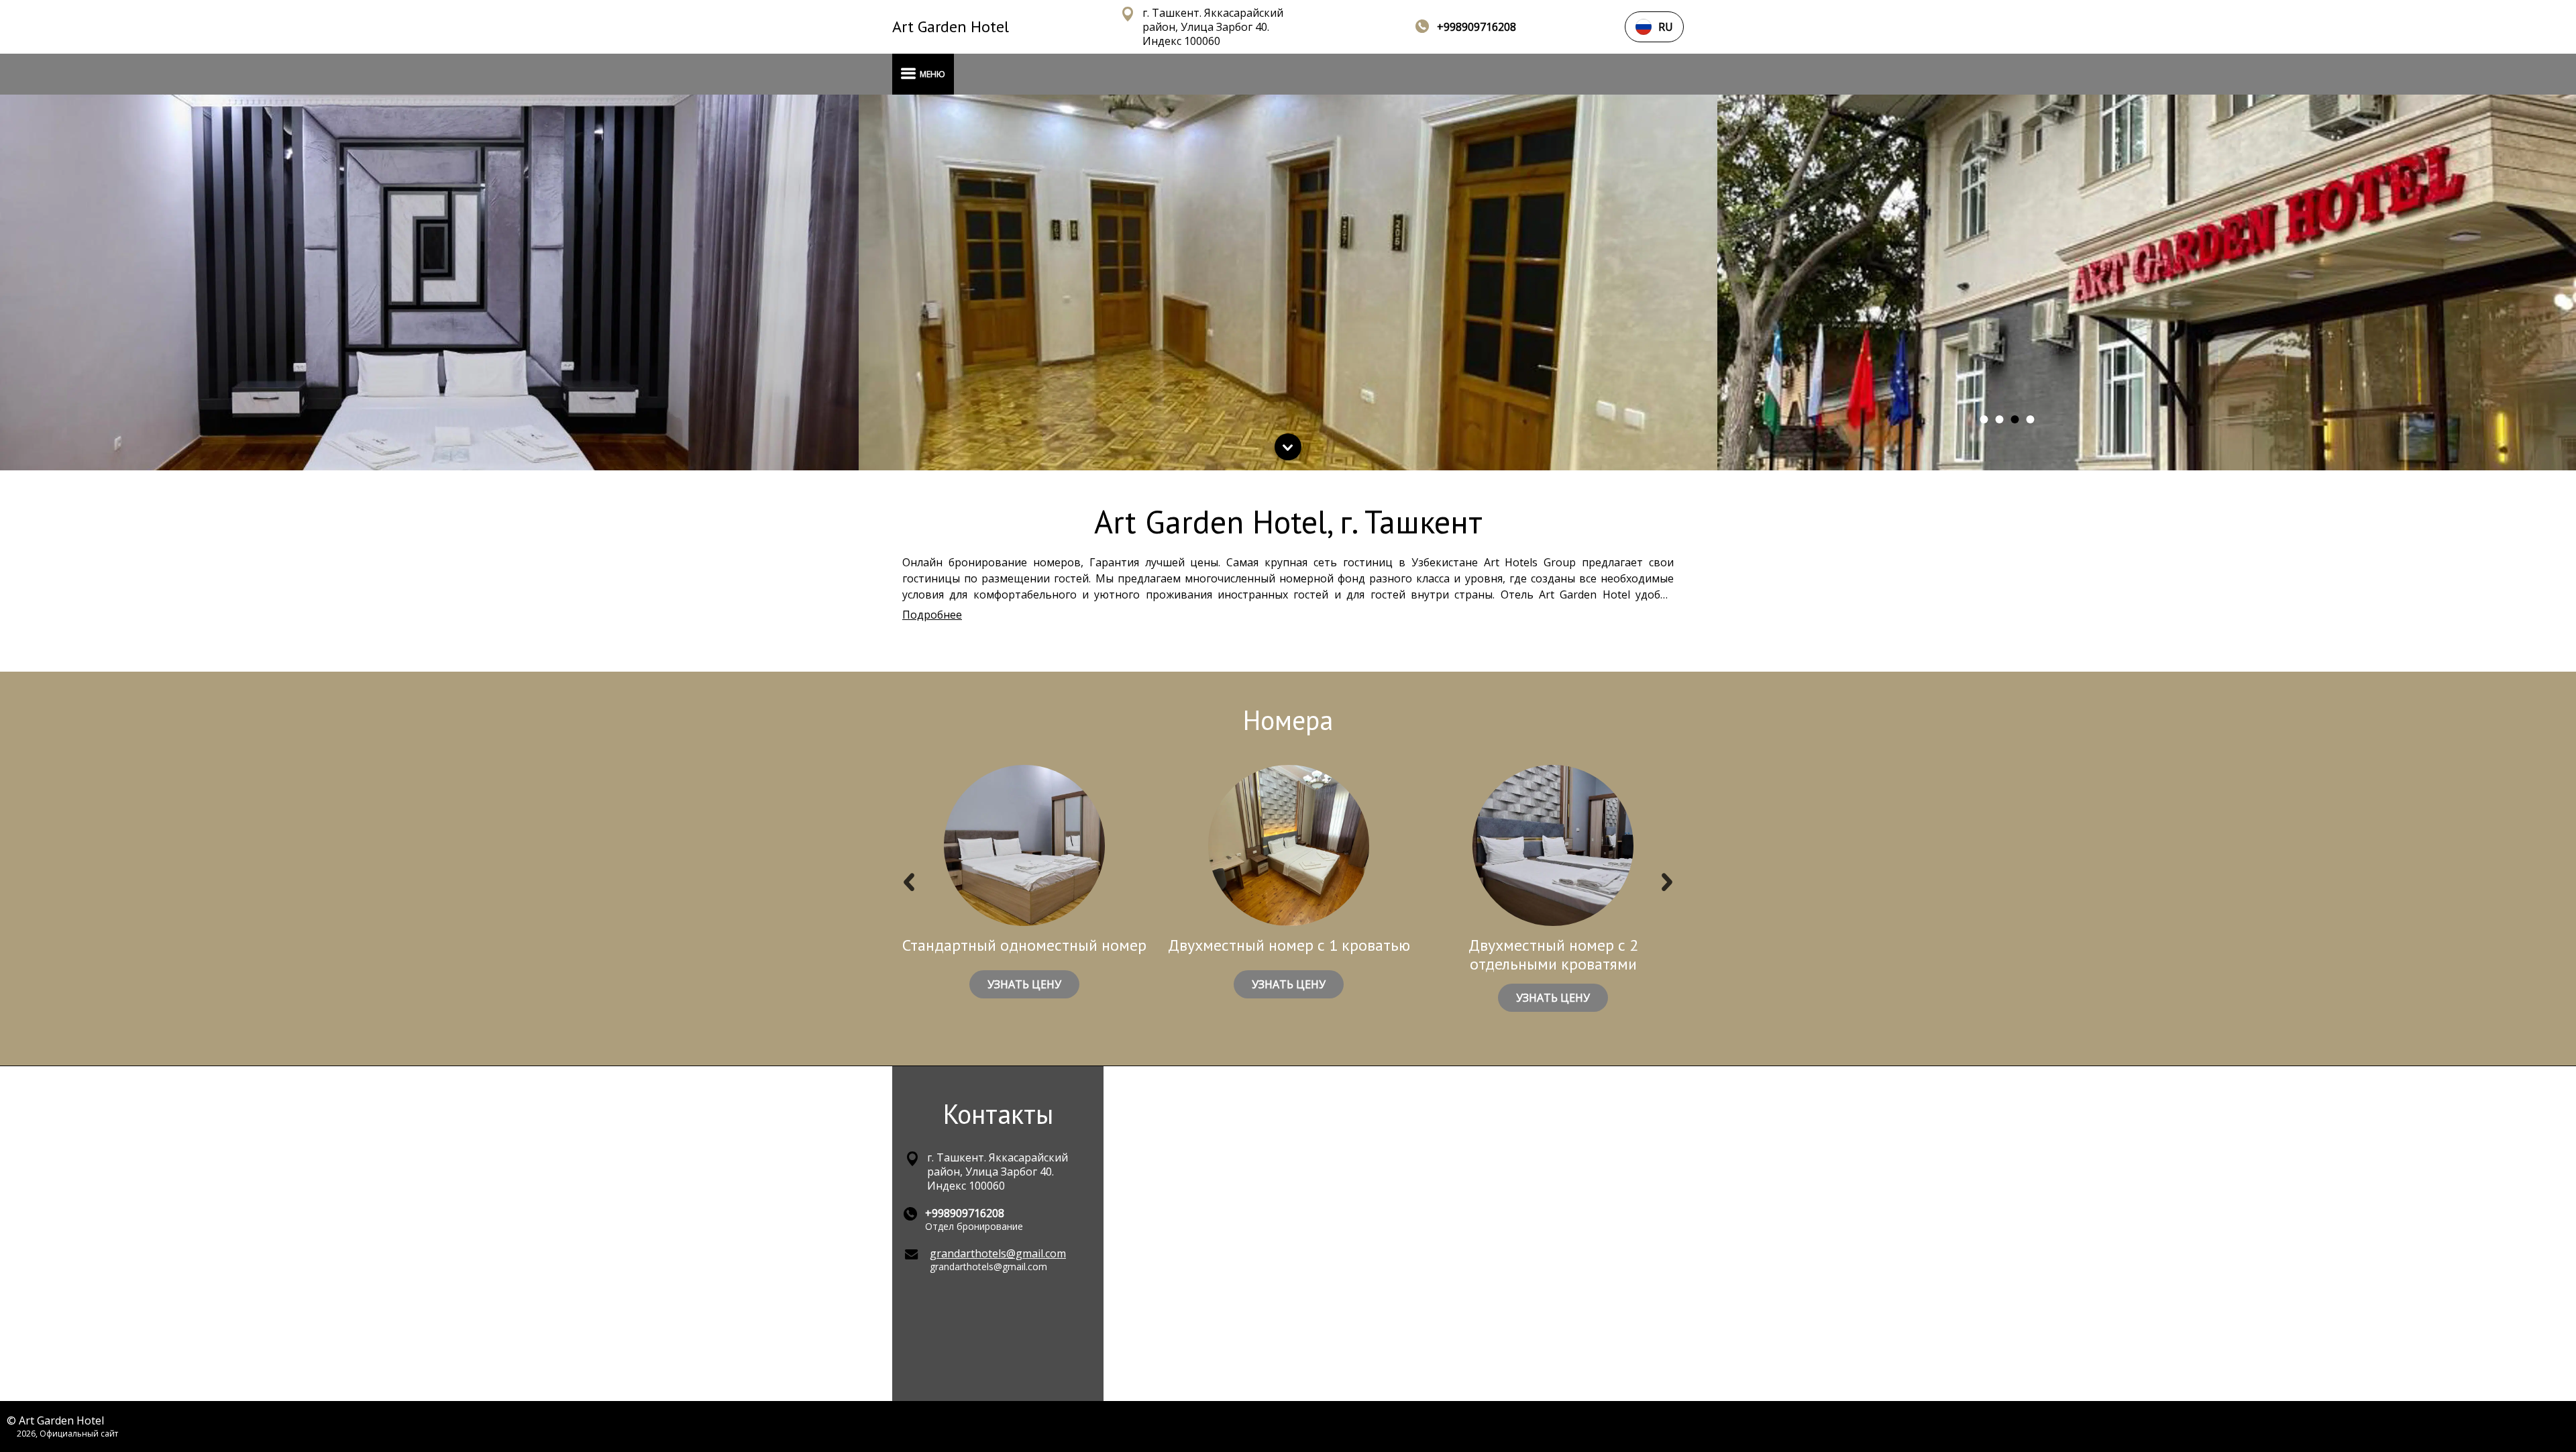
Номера (1288, 720)
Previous (909, 885)
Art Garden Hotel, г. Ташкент (1288, 521)
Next (1667, 885)
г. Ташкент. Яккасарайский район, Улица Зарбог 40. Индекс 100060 (1213, 27)
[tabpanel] (429, 282)
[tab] (1984, 419)
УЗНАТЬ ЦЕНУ (1024, 984)
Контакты (998, 1114)
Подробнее (932, 615)
